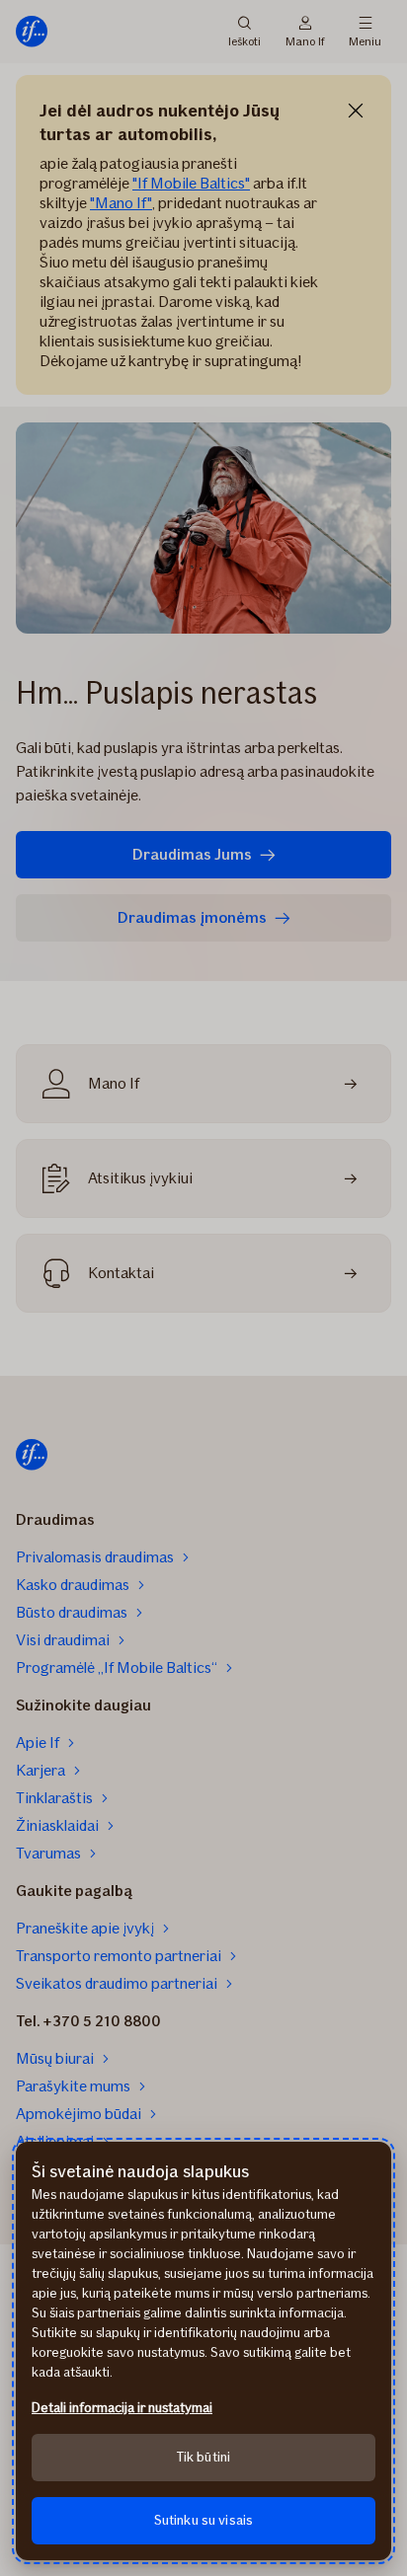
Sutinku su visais (203, 2520)
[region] (203, 2351)
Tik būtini (203, 2457)
